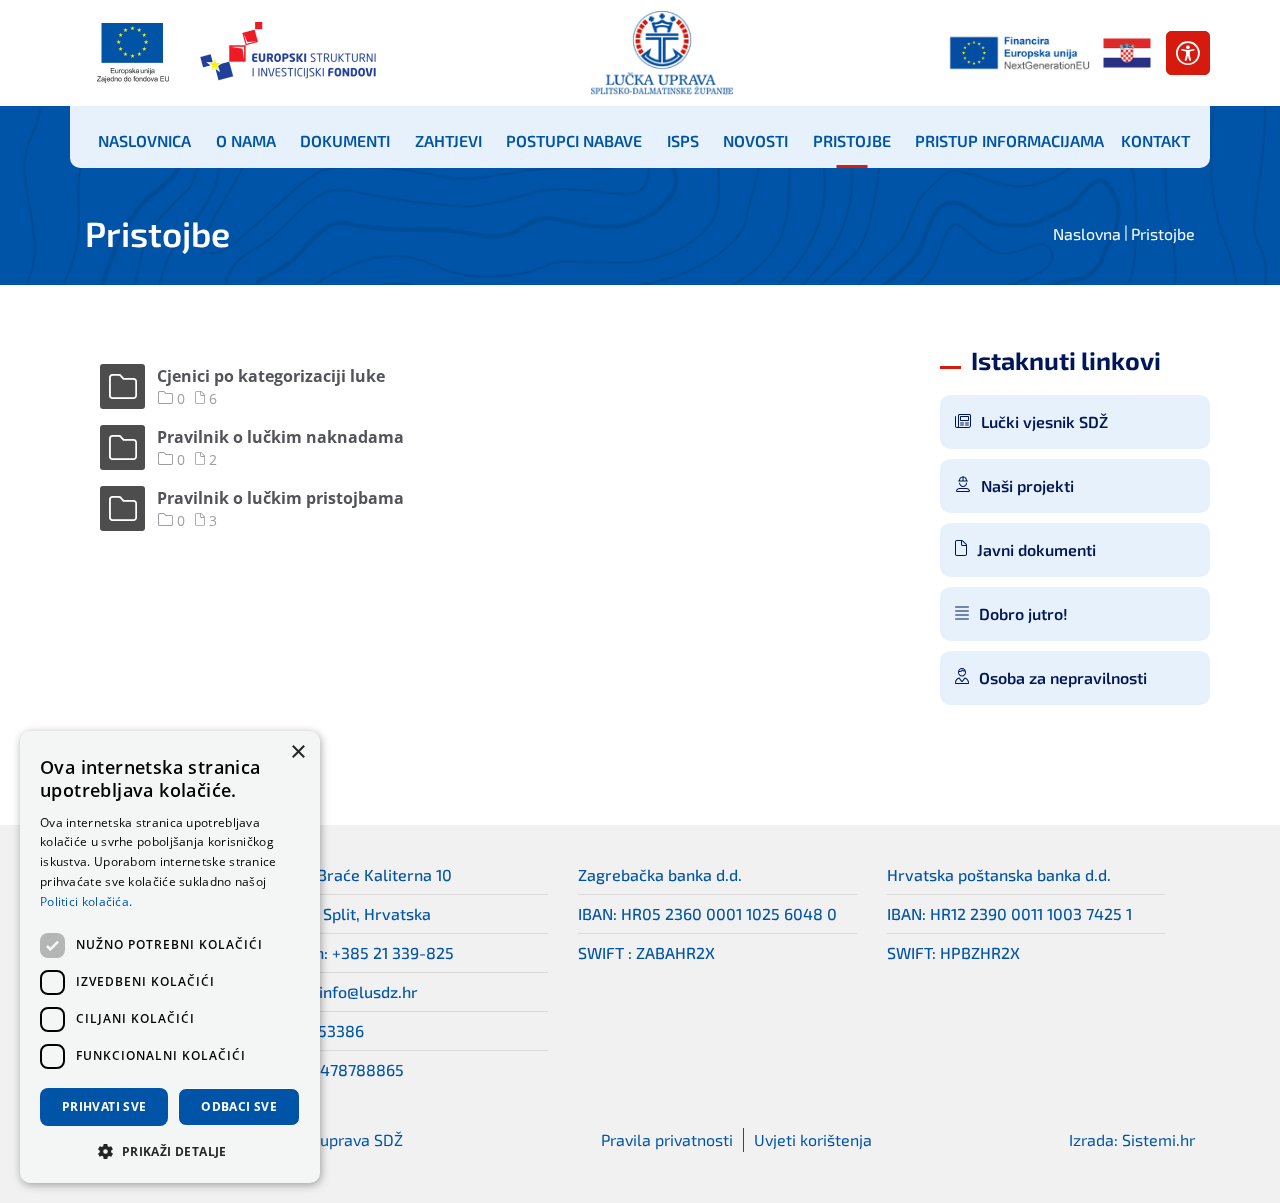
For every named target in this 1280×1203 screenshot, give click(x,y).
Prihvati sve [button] (104, 1106)
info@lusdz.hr (368, 991)
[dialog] (170, 957)
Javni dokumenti (1036, 549)
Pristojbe (852, 140)
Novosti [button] (755, 140)
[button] (170, 1151)
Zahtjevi (448, 140)
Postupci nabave (574, 140)
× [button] (297, 752)
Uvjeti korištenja (813, 1139)
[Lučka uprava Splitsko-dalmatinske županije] (662, 53)
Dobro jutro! (1023, 613)
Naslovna (1087, 233)
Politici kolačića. (86, 901)
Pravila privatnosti (667, 1139)
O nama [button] (246, 140)
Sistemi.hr (1158, 1139)
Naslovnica (144, 140)
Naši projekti (1027, 485)
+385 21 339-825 (393, 952)
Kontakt (1155, 140)
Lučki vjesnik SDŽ (1044, 421)
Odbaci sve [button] (239, 1106)
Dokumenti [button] (345, 140)
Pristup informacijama (1009, 140)
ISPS (683, 140)
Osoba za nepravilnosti (1063, 677)
